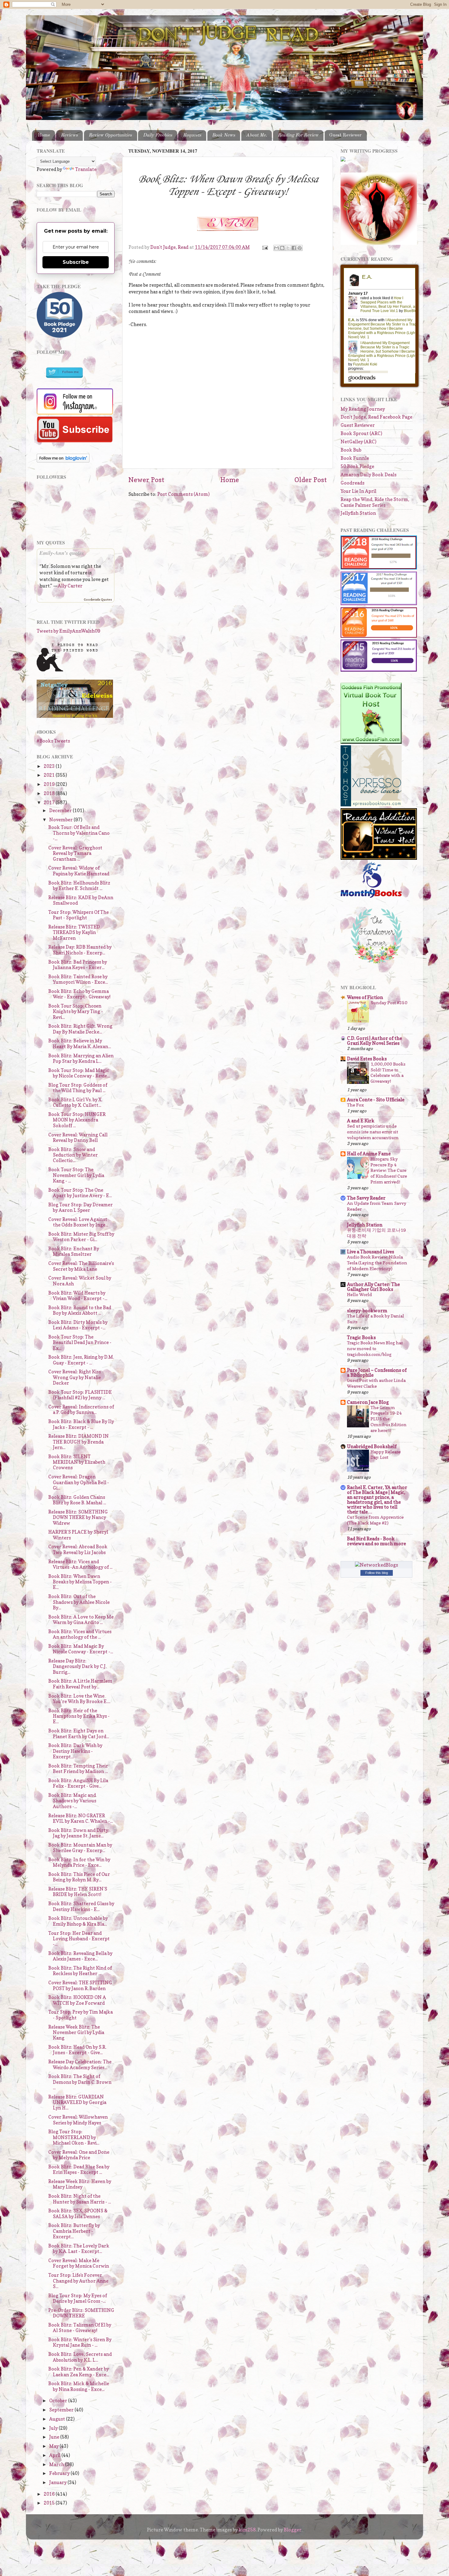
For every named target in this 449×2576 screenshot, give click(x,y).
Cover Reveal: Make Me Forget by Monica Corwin (79, 2263)
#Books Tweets (53, 741)
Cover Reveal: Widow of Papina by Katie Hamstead (79, 871)
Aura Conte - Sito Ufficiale (376, 1100)
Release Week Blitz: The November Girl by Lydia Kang (76, 2033)
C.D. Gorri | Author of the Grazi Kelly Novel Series (374, 1041)
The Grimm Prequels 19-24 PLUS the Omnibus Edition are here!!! (389, 1419)
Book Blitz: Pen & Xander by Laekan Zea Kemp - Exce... (79, 2372)
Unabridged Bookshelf (372, 1446)
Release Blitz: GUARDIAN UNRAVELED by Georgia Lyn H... (77, 2102)
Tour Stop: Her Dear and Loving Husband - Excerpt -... (79, 1939)
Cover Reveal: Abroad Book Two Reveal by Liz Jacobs (78, 1549)
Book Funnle (355, 458)
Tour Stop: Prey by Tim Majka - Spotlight (80, 2015)
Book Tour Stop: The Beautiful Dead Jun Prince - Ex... (80, 1342)
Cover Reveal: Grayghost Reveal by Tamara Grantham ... (75, 853)
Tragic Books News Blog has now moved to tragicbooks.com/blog (375, 1348)
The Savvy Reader (366, 1198)
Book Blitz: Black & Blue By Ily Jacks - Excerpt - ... (81, 1424)
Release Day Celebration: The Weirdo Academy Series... (80, 2064)
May (54, 2446)
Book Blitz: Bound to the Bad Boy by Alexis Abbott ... (80, 1310)
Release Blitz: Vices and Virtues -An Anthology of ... (80, 1564)
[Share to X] (288, 248)
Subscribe (76, 262)
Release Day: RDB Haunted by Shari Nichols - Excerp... (80, 950)
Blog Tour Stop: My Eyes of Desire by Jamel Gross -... (78, 2298)
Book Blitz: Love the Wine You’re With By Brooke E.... (79, 1699)
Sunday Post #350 (389, 1003)
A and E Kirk (361, 1121)
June (55, 2437)
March (57, 2464)
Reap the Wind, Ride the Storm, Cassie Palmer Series (375, 502)
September (62, 2410)
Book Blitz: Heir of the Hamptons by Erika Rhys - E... (79, 1716)
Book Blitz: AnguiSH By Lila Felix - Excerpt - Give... (78, 1783)
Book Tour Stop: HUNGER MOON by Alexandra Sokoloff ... (77, 1120)
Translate (86, 169)
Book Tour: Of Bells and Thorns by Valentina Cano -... (79, 833)
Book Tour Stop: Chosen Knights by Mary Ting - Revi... (76, 1012)
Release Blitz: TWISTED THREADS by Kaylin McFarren (74, 932)
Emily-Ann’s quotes (62, 553)
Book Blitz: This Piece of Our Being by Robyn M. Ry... (79, 1877)
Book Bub (351, 450)
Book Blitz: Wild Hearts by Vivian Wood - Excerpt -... (78, 1296)
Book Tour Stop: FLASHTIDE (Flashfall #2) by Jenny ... (80, 1395)
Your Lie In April (358, 491)
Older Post (311, 480)
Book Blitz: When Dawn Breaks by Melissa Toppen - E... (80, 1582)
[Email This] (276, 248)
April (55, 2455)
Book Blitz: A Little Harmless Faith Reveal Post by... (80, 1684)
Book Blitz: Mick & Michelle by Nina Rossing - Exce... (79, 2386)
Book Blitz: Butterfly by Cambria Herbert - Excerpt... (74, 2231)
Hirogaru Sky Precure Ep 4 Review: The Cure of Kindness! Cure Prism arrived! (389, 1170)
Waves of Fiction (365, 997)
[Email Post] (265, 247)
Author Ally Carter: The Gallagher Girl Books (373, 1287)
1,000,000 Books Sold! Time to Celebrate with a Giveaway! (388, 1073)
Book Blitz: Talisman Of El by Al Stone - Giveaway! (80, 2328)
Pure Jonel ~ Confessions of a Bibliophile (377, 1373)
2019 (50, 784)
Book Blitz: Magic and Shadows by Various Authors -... (72, 1801)
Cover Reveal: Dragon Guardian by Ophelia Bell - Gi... (79, 1482)
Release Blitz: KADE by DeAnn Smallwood (81, 900)
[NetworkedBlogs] (376, 1565)
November (61, 820)
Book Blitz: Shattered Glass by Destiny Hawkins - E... (81, 1906)
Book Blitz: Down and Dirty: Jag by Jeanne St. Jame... (79, 1833)
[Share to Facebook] (294, 248)
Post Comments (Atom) (183, 494)
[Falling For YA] (75, 716)
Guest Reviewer (345, 135)
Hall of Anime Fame (369, 1154)
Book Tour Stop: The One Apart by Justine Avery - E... (80, 1193)
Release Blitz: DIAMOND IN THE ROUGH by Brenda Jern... (78, 1442)
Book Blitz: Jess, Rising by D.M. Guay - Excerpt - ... (81, 1360)
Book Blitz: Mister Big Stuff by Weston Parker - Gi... (81, 1237)
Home (44, 135)
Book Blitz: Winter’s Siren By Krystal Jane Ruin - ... (80, 2342)
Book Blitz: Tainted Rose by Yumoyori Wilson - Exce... (78, 979)
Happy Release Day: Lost (386, 1455)
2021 (50, 775)
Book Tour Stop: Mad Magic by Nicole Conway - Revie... (79, 1073)
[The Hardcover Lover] (377, 965)
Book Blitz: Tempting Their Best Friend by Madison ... (78, 1769)
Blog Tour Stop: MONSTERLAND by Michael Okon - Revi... (74, 2137)
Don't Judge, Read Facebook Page (376, 417)
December (61, 810)
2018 (50, 793)
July (54, 2428)
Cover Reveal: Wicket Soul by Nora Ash (80, 1281)
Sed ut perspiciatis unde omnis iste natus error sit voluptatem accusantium (373, 1132)
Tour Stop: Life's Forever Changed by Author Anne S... (78, 2281)
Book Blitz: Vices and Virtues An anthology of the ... (80, 1634)
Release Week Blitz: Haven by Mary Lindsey (80, 2184)
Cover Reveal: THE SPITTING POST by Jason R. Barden (80, 1985)
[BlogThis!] (282, 248)
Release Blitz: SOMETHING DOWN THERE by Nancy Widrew (78, 1517)
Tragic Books (361, 1337)
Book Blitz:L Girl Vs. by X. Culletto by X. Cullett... (75, 1102)
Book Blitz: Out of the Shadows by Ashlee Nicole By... (79, 1602)
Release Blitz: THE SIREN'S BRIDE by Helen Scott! (78, 1892)
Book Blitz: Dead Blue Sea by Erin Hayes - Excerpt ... (79, 2169)
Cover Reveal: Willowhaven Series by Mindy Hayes (78, 2120)
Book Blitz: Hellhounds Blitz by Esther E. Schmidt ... (79, 886)
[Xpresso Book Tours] (371, 805)
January (58, 2482)
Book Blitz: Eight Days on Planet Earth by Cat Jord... (79, 1733)
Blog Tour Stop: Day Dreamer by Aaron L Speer (80, 1207)
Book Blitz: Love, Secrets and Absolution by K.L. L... (80, 2357)
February (60, 2473)
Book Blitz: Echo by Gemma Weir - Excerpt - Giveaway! (79, 994)
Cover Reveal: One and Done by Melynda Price (79, 2155)
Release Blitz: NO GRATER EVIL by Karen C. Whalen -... (80, 1818)
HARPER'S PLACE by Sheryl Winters (78, 1535)
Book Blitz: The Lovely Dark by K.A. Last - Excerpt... (79, 2249)
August (58, 2419)
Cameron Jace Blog (368, 1402)
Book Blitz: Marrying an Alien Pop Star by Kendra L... (81, 1058)
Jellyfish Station (358, 513)
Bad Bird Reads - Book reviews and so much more (376, 1541)
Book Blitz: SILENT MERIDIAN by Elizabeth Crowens (77, 1462)
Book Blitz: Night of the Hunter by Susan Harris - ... (80, 2199)
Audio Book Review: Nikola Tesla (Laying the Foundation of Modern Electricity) (377, 1263)
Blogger (293, 2530)
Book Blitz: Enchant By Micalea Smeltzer (74, 1251)
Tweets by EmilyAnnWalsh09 (68, 631)
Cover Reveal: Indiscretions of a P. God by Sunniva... (81, 1410)
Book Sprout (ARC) (361, 433)
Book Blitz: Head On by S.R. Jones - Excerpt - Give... (77, 2050)
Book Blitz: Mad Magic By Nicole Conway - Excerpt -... (81, 1649)
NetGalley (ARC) (358, 442)
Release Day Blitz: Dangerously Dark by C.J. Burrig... (77, 1666)
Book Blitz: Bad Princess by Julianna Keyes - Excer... (78, 965)
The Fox (355, 1105)
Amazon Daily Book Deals (369, 475)
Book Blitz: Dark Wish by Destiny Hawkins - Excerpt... (75, 1751)
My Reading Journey (363, 409)
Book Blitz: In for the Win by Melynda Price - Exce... (79, 1862)
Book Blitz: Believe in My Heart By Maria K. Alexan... (80, 1043)
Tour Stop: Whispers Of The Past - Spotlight (78, 915)
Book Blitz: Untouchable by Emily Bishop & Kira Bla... (78, 1921)
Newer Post (146, 480)
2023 (50, 766)
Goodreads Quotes (98, 599)
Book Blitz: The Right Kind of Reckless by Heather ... (80, 1971)
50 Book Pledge (357, 466)
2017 (50, 803)
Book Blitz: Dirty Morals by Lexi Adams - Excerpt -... (78, 1325)
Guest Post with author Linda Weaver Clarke (376, 1383)
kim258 (247, 2530)
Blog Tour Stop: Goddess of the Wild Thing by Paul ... (78, 1088)
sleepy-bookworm (367, 1311)
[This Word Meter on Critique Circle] (343, 160)
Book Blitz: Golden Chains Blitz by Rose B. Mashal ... (77, 1500)
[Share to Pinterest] (300, 248)
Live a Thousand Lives (371, 1252)
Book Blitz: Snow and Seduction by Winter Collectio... (73, 1155)
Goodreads (352, 483)
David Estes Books (367, 1059)
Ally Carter (70, 586)
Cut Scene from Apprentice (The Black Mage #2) (375, 1520)
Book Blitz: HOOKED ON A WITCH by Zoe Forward (77, 2000)
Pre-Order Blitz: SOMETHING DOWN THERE (81, 2313)
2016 (50, 2494)
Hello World (360, 1294)
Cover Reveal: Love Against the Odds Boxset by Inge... (78, 1222)
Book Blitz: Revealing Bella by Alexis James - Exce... (80, 1956)
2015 (50, 2503)
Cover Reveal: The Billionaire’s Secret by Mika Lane (81, 1266)
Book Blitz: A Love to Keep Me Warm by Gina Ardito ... (81, 1620)
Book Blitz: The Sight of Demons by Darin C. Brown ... (80, 2082)
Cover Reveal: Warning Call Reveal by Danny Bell (78, 1137)
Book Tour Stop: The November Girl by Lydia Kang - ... (76, 1175)
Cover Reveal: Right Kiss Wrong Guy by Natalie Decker (75, 1377)
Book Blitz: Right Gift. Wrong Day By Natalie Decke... (80, 1029)
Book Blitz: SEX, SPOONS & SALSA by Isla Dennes (78, 2213)
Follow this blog (377, 1573)
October (59, 2401)
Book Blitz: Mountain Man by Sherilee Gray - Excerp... (80, 1848)
